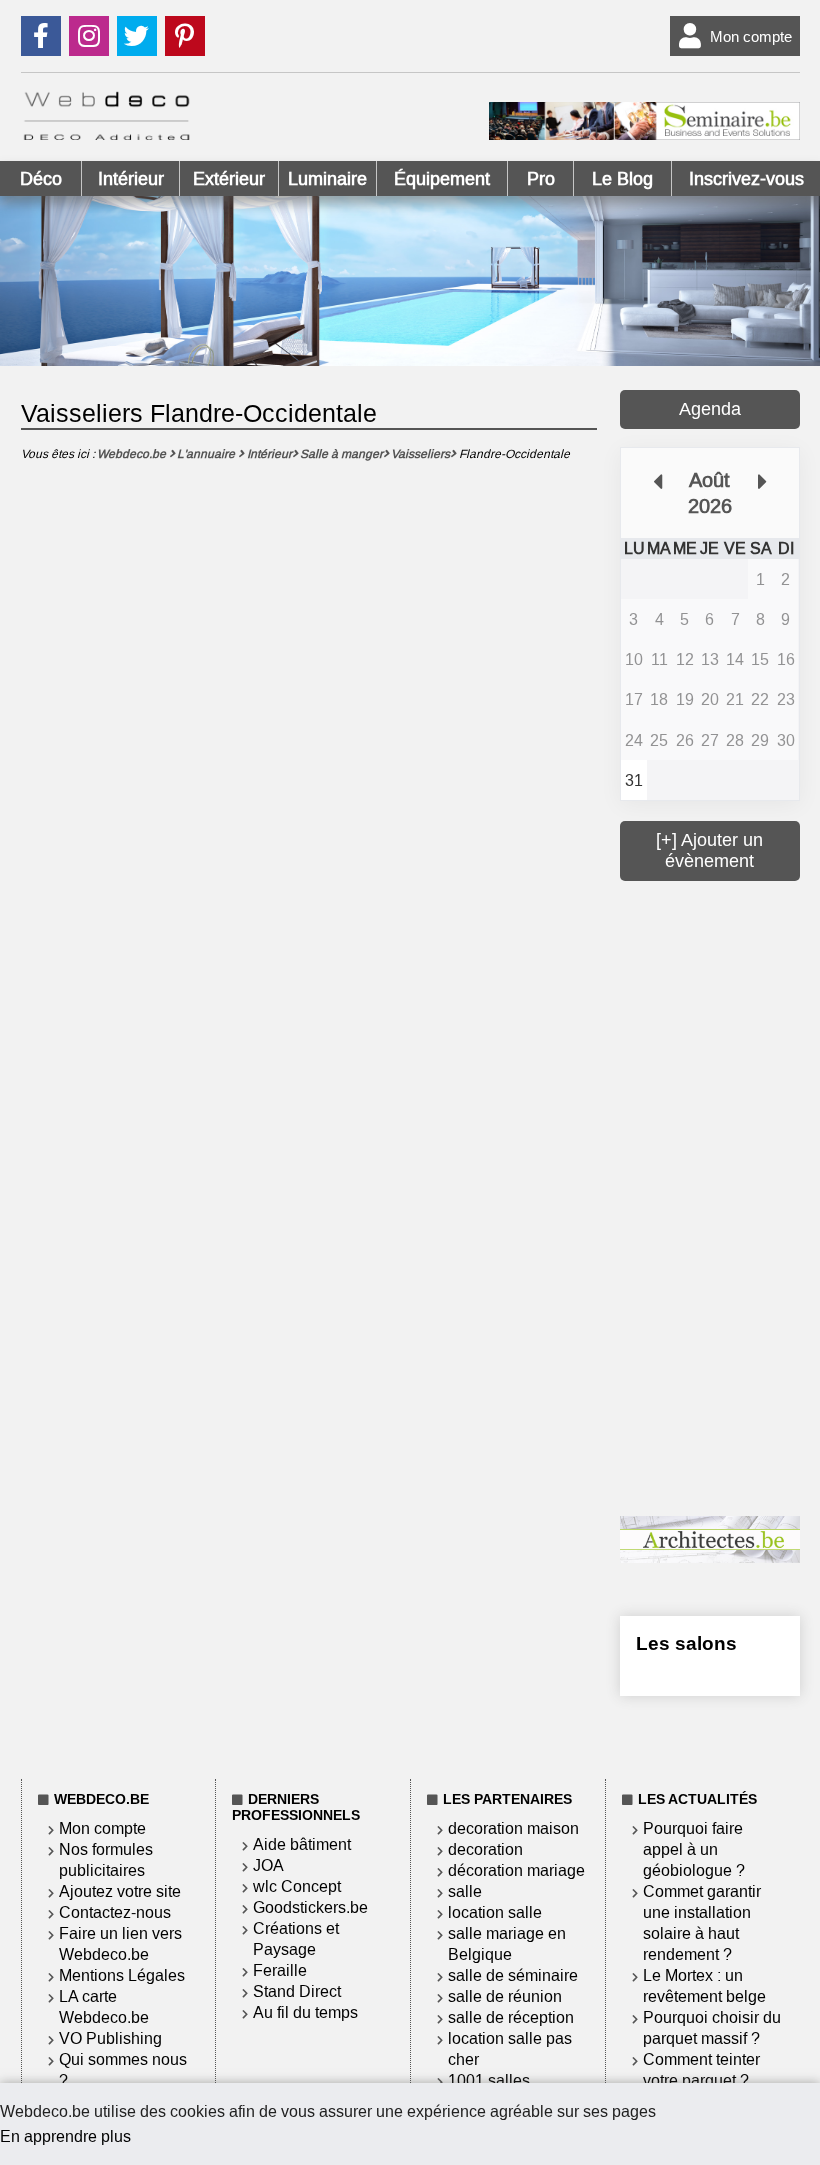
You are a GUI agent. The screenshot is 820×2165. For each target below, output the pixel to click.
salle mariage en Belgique (507, 1944)
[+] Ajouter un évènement (709, 850)
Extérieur (229, 179)
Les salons (686, 1643)
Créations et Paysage (296, 1939)
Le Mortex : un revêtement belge (704, 1986)
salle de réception (511, 2017)
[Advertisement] (719, 1196)
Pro (541, 179)
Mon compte (751, 36)
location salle (495, 1912)
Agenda (710, 409)
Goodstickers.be (310, 1907)
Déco (41, 179)
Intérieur (131, 179)
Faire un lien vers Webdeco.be (120, 1944)
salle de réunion (505, 1996)
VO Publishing (110, 2038)
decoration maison (513, 1828)
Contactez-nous (115, 1912)
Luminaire (327, 179)
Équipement (442, 179)
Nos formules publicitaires (106, 1860)
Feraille (280, 1970)
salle (465, 1891)
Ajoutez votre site (120, 1891)
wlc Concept (297, 1886)
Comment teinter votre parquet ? (701, 2070)
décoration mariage (516, 1870)
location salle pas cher (510, 2049)
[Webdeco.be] (106, 134)
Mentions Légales (122, 1975)
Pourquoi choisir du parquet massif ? (712, 2028)
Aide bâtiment (302, 1844)
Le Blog (622, 179)
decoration (485, 1849)
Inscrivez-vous (746, 179)
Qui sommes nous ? (123, 2070)
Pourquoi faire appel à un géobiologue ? (694, 1849)
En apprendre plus (65, 2136)
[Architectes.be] (709, 1557)
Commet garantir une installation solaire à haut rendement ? (702, 1923)
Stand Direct (297, 1991)
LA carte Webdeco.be (104, 2007)
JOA (268, 1865)
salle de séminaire (513, 1975)
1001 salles (489, 2080)
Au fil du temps (305, 2012)
